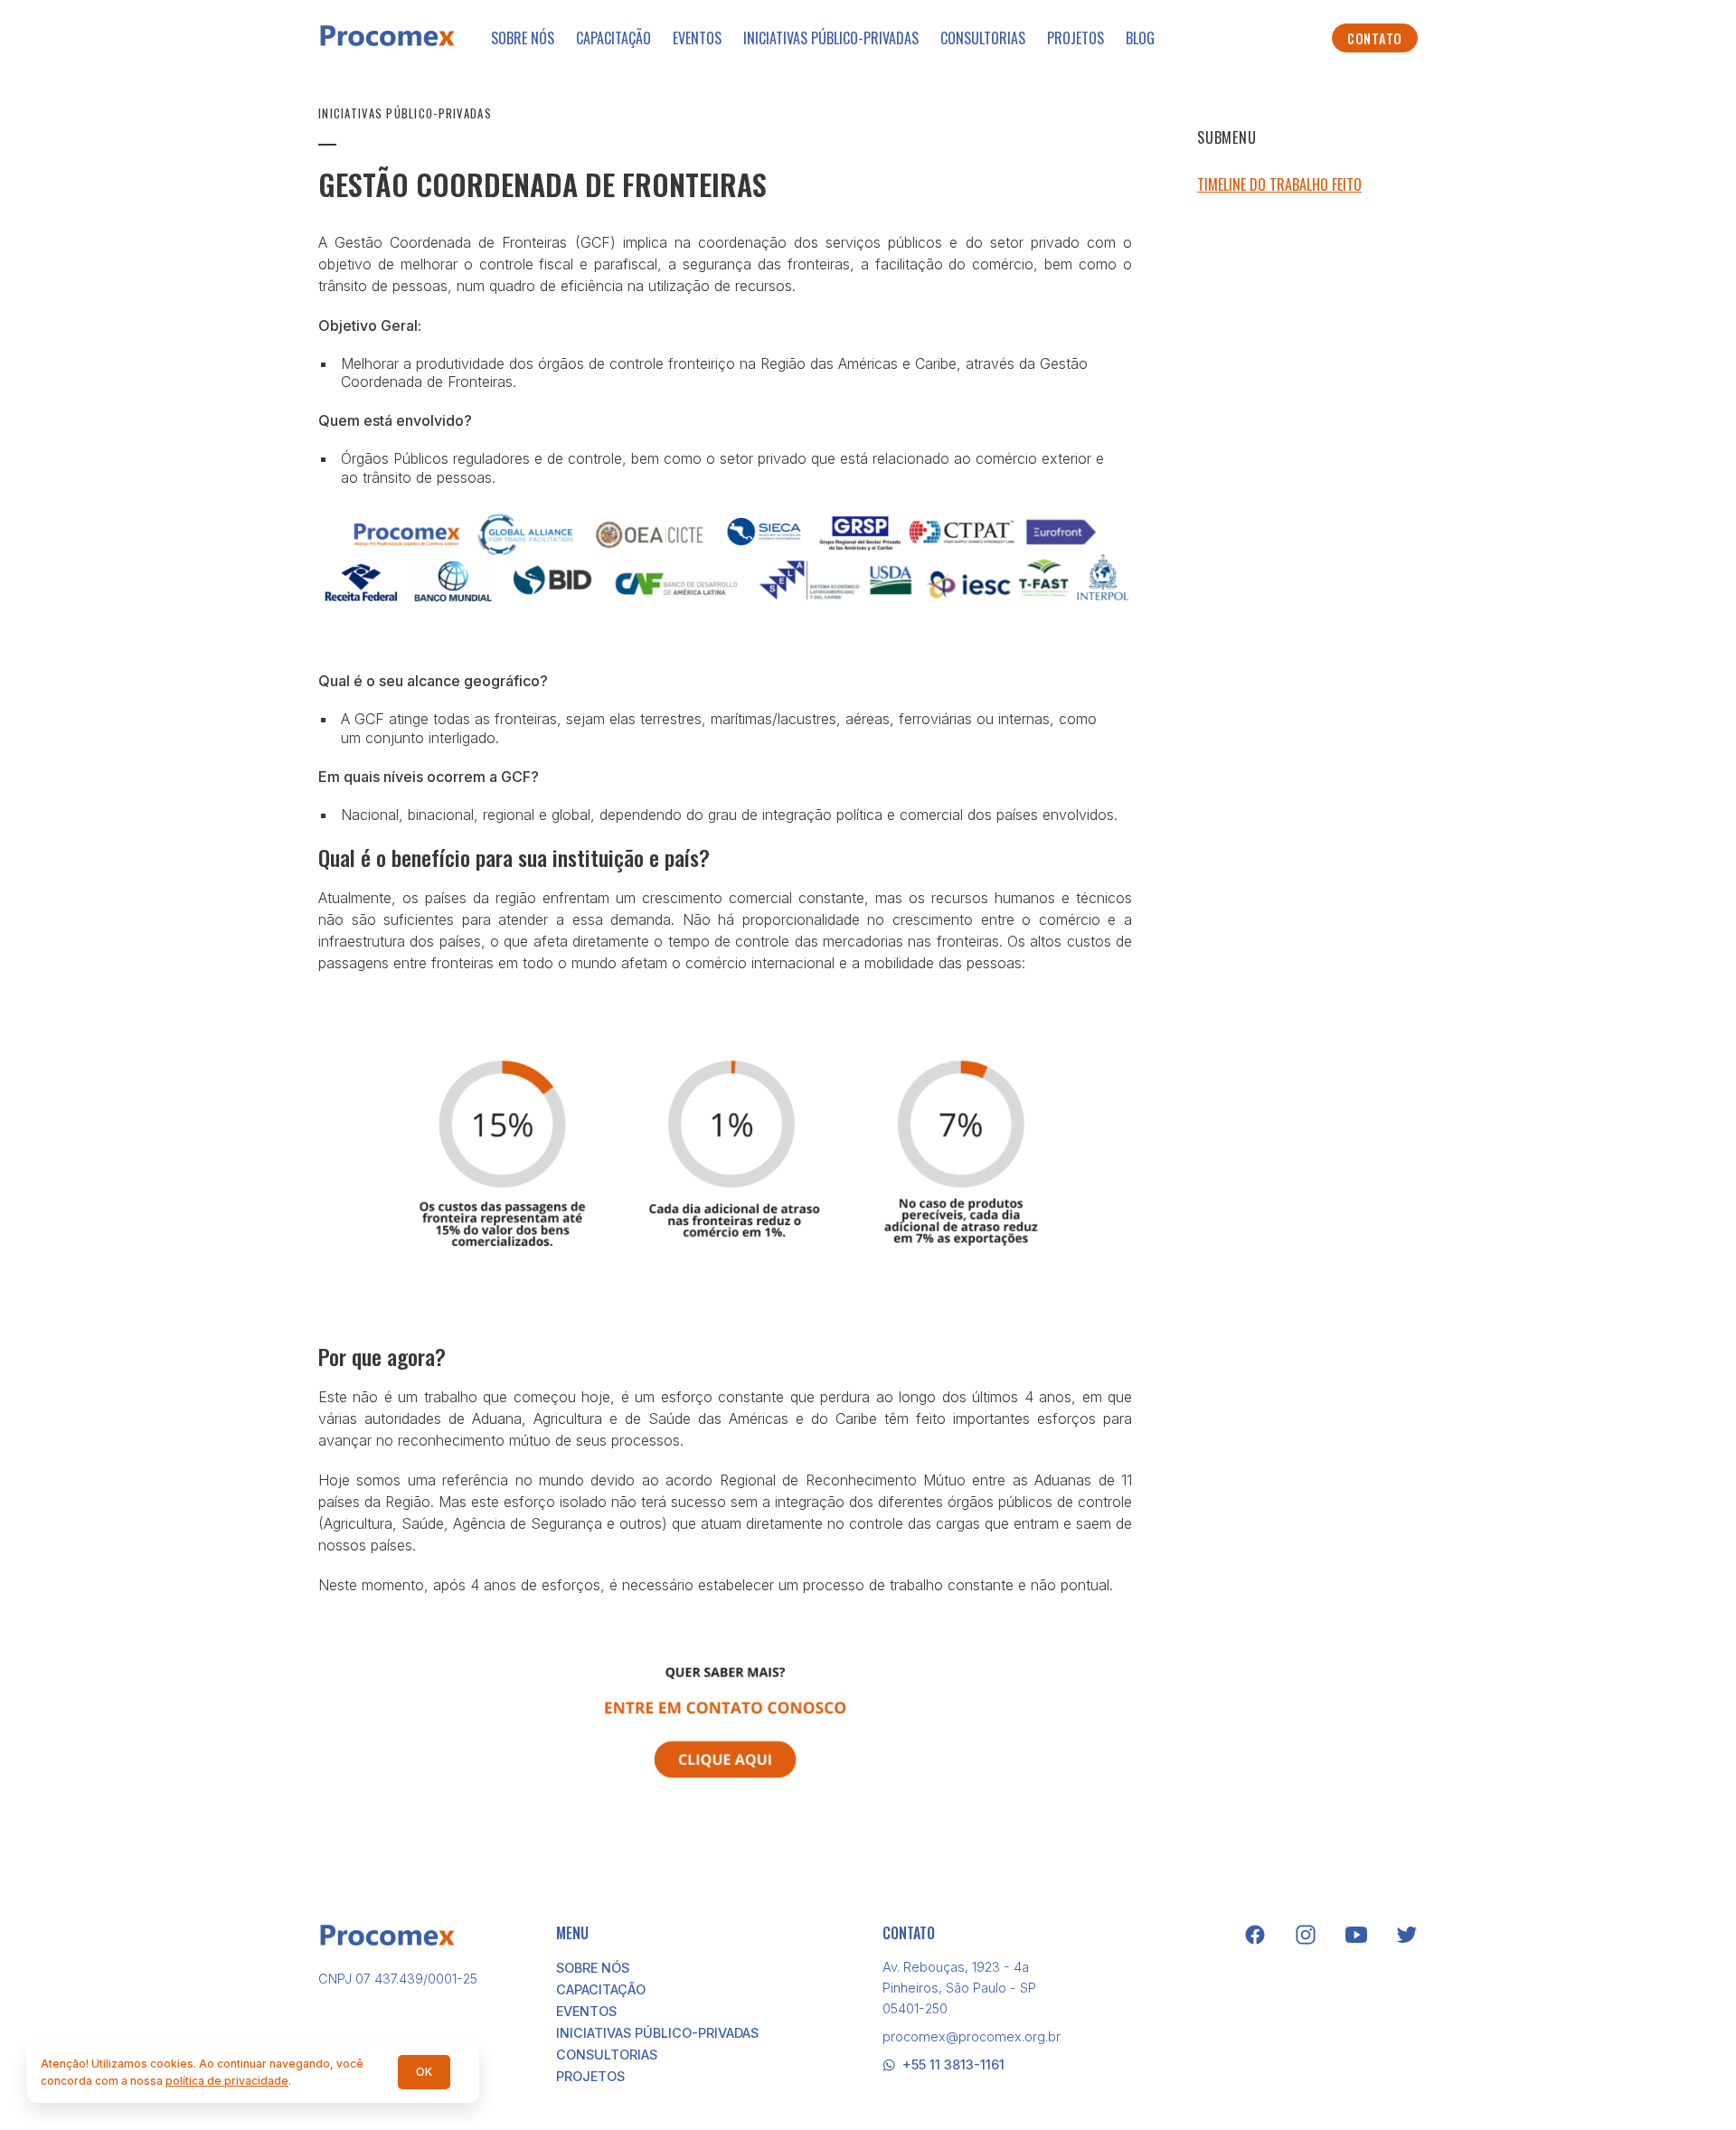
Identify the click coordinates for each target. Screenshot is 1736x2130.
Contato (1375, 38)
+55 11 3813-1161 (953, 2064)
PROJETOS (1076, 38)
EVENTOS (697, 38)
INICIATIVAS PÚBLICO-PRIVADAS (831, 38)
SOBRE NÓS (523, 38)
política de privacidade (227, 2081)
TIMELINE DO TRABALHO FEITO (1279, 184)
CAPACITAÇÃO (613, 38)
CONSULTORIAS (983, 38)
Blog (1140, 38)
